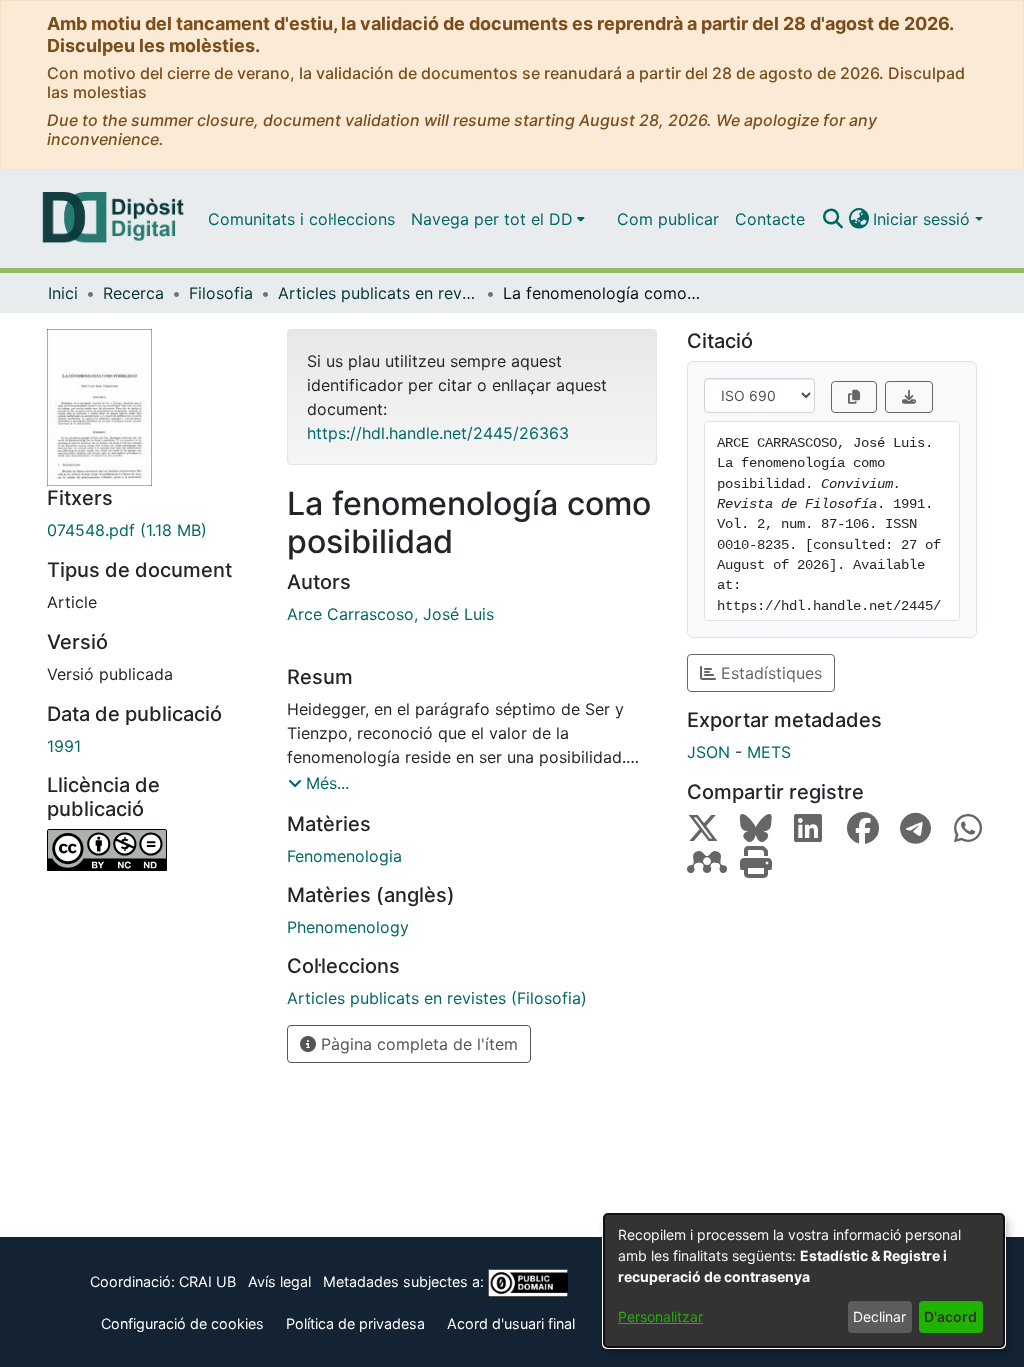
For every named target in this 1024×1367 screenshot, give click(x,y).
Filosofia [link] (221, 293)
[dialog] (804, 1280)
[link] (152, 530)
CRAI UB (207, 1281)
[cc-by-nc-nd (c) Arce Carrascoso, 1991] (152, 850)
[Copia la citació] (854, 397)
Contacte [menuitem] (770, 219)
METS (769, 752)
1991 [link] (64, 746)
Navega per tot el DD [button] (492, 219)
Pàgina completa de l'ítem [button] (417, 1044)
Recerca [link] (133, 293)
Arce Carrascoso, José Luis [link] (390, 614)
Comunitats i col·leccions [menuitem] (301, 219)
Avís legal (279, 1281)
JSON (708, 752)
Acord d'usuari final (511, 1323)
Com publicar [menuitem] (668, 219)
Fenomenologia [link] (344, 856)
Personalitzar (660, 1316)
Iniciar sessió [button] (924, 219)
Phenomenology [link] (348, 927)
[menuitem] (498, 219)
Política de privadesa (355, 1323)
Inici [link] (63, 293)
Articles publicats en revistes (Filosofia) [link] (378, 293)
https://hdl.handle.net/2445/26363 (438, 433)
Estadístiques (769, 673)
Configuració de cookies (182, 1323)
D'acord (950, 1316)
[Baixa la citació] (909, 397)
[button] (832, 219)
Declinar (879, 1316)
